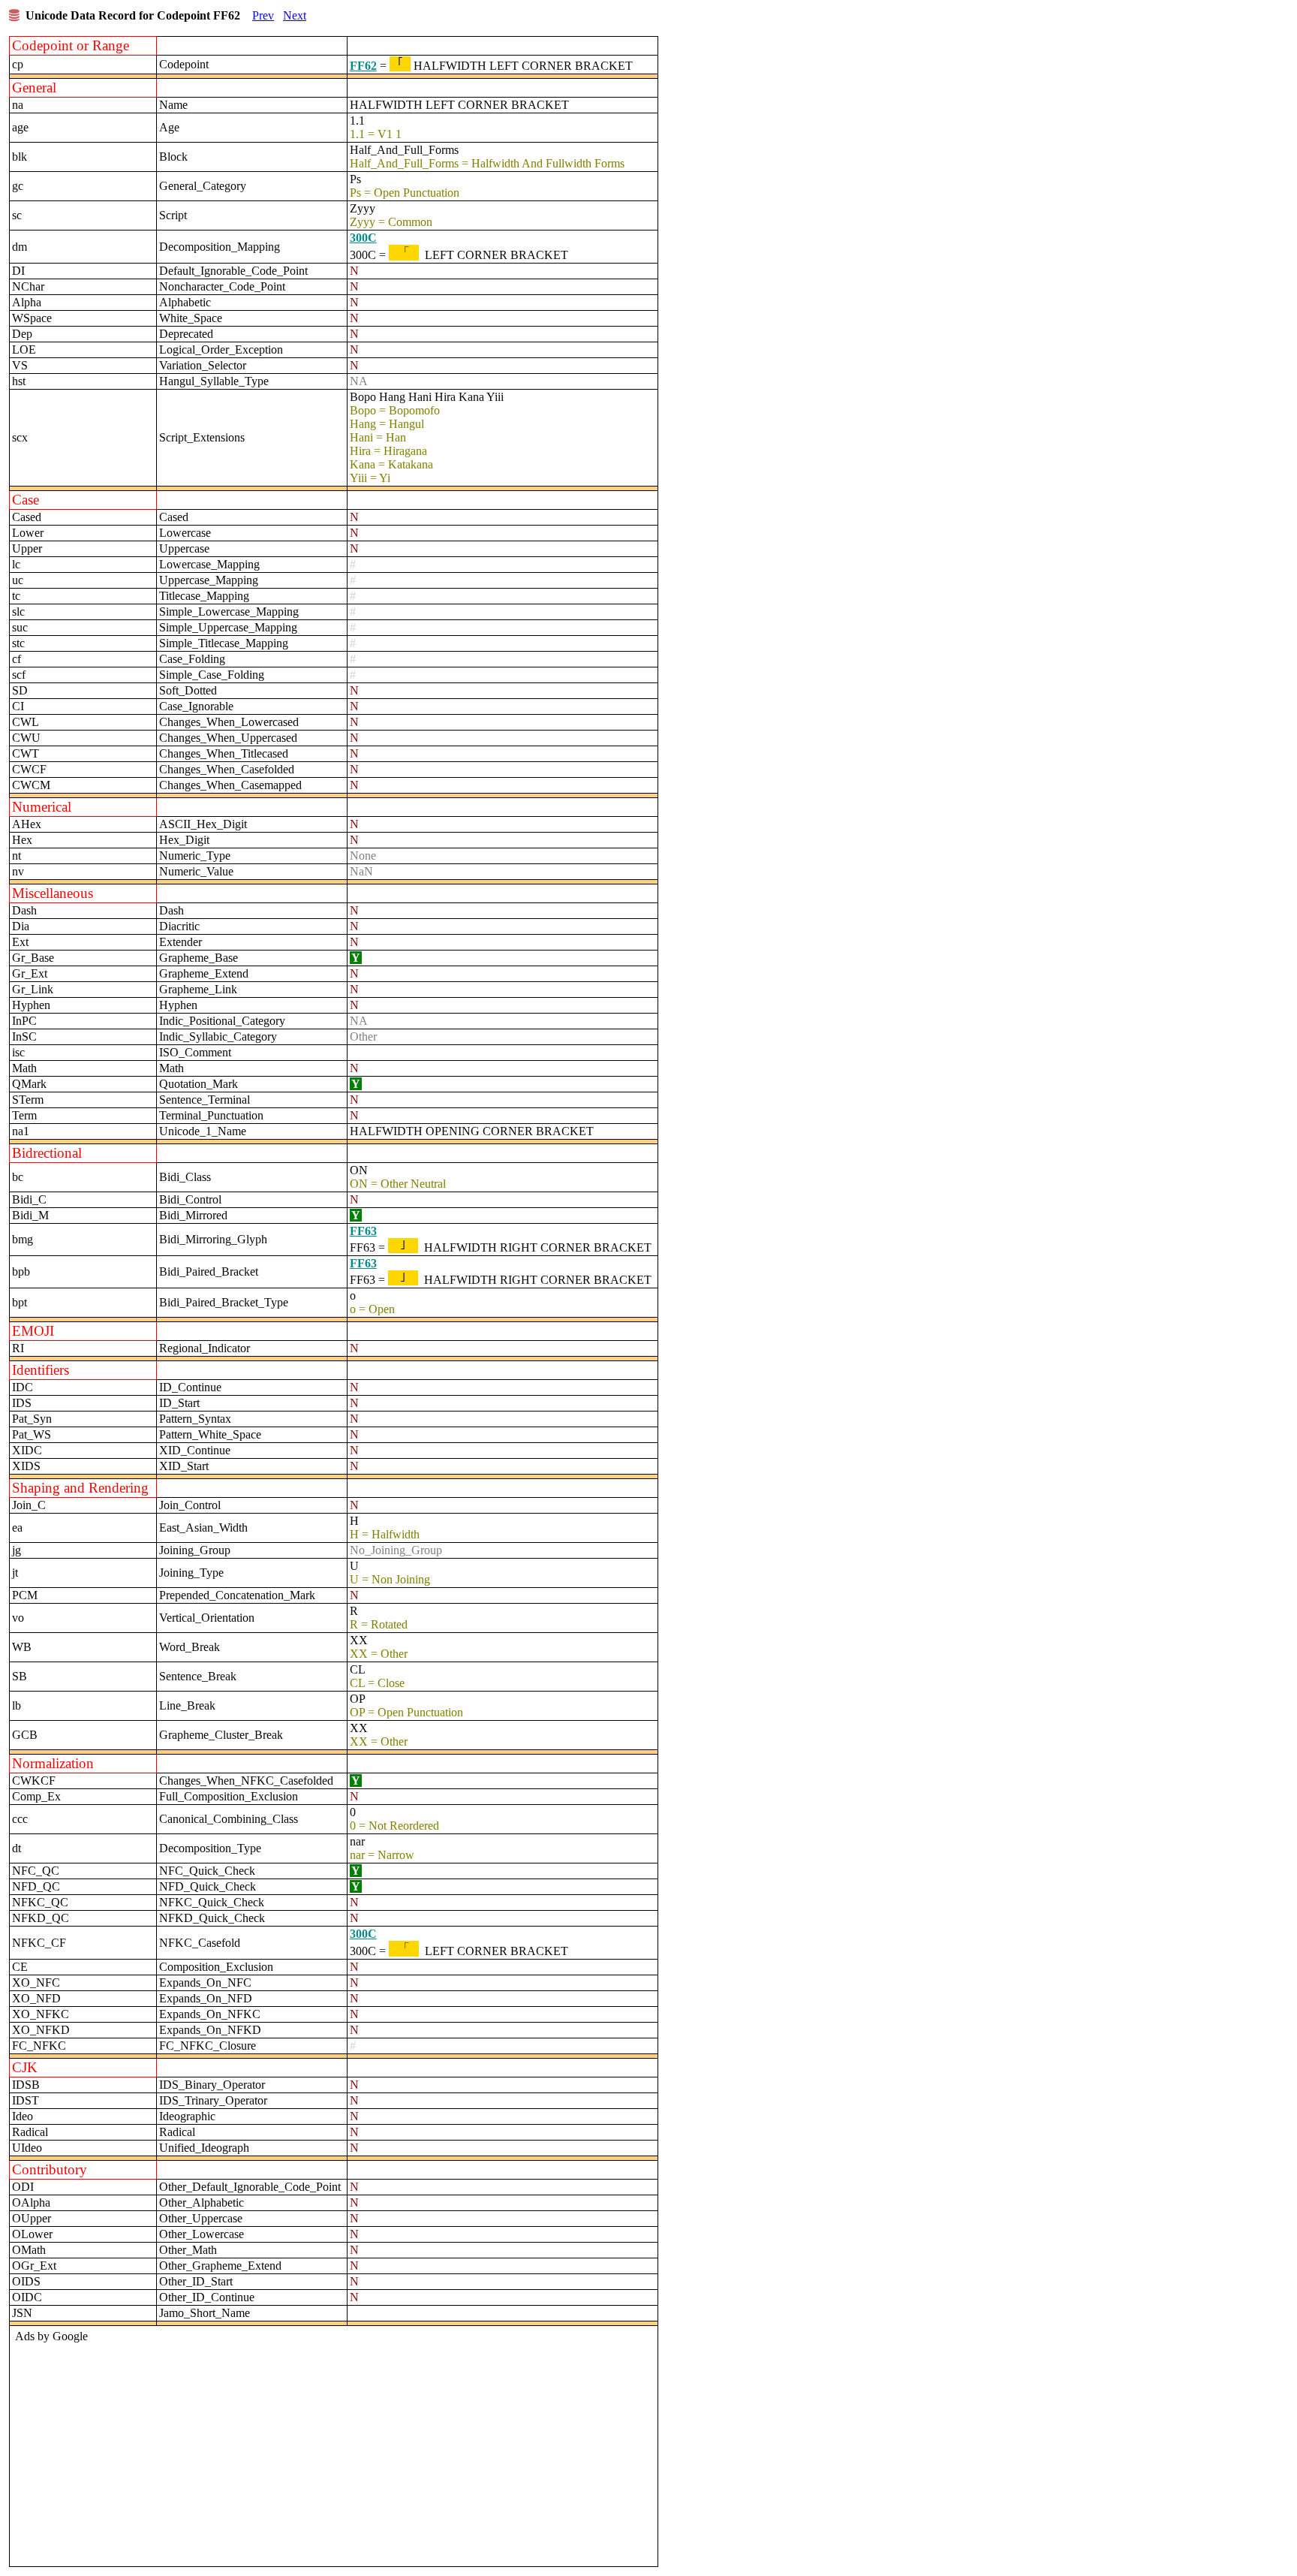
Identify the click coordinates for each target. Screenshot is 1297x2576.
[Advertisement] (332, 2451)
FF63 (363, 1231)
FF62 (363, 66)
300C (363, 238)
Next (295, 15)
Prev (263, 15)
